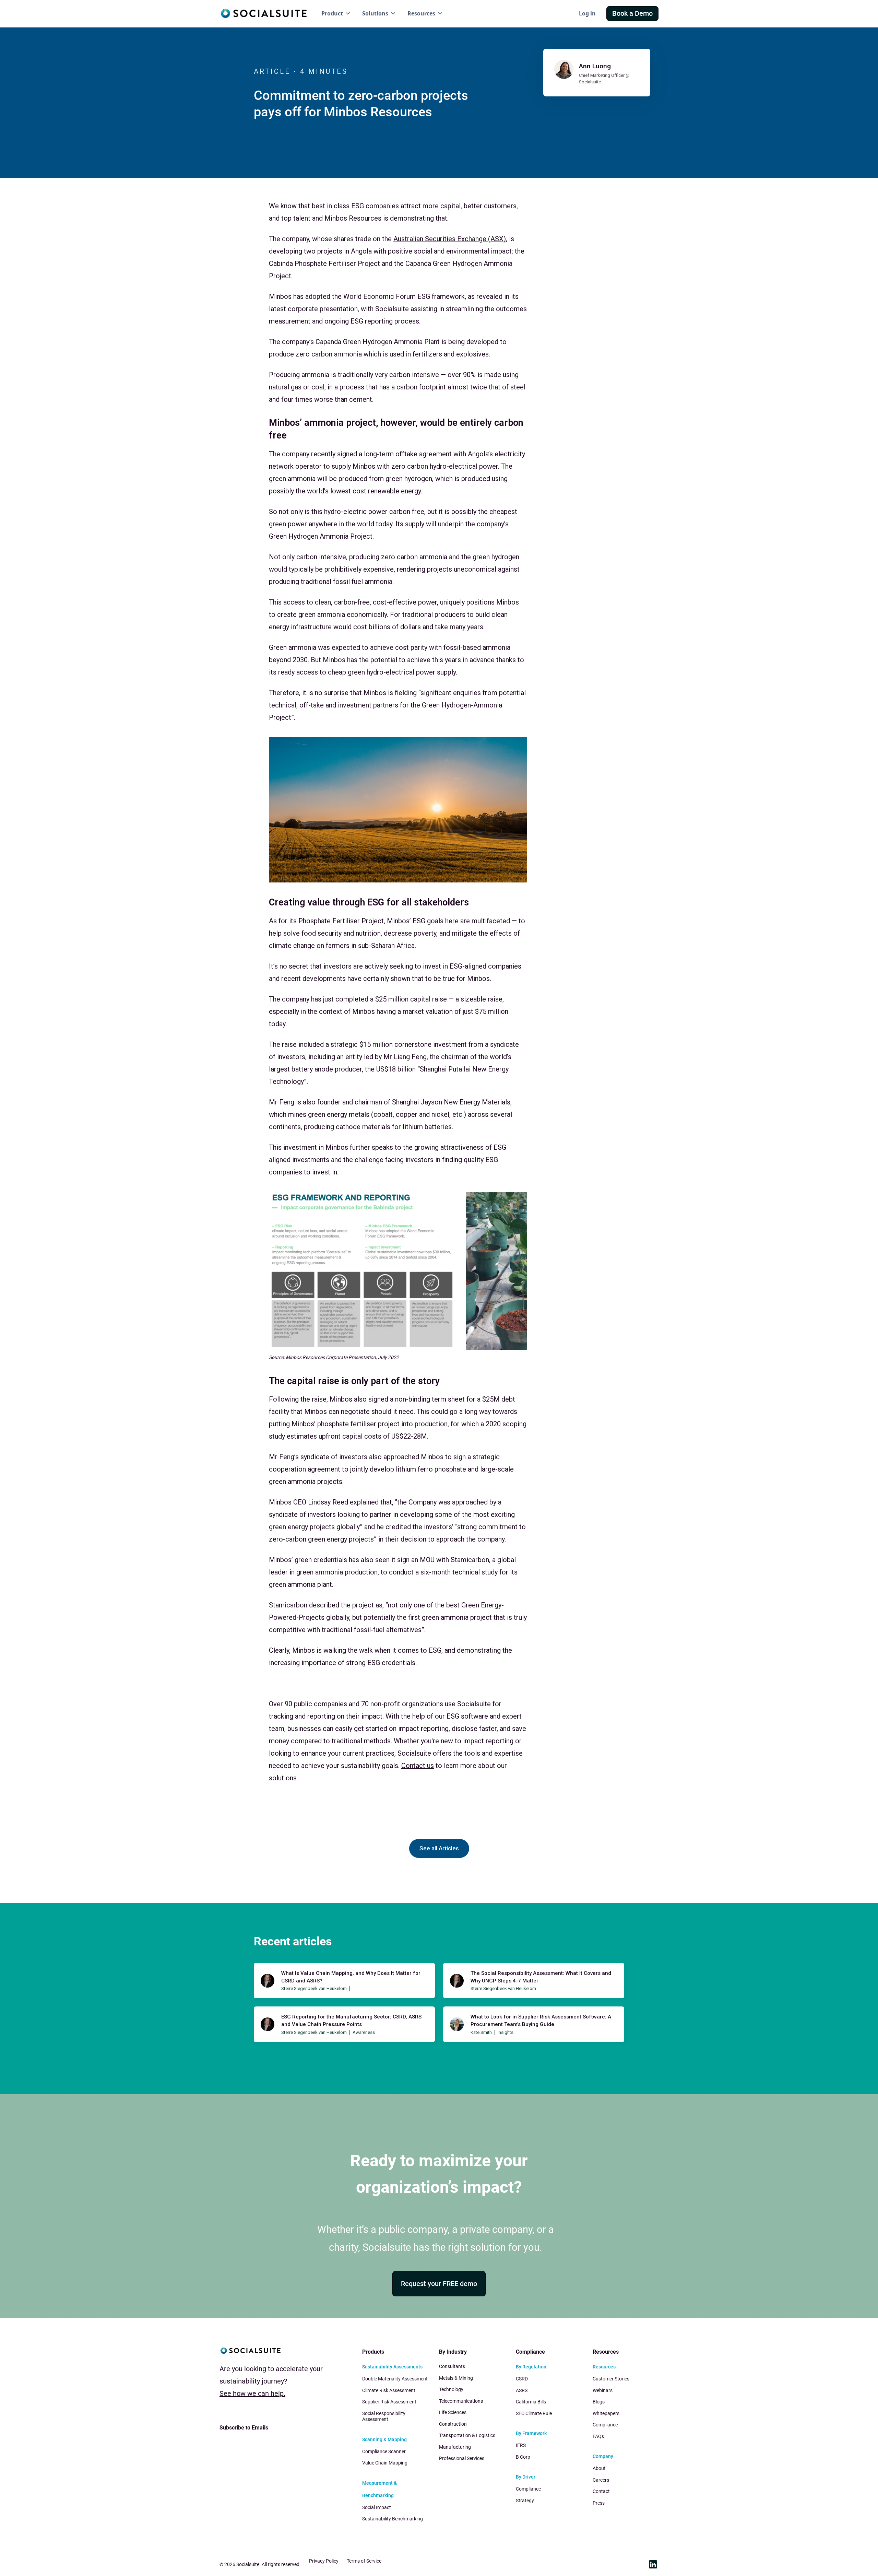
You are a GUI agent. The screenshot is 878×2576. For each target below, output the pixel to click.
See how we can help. (252, 2393)
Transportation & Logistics (467, 2435)
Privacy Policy (324, 2561)
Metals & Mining (456, 2378)
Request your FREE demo (439, 2284)
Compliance (528, 2489)
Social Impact (377, 2507)
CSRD (522, 2379)
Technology (451, 2389)
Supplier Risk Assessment (389, 2402)
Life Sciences (453, 2412)
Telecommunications (461, 2401)
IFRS (521, 2445)
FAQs (598, 2436)
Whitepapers (606, 2413)
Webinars (603, 2390)
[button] (336, 14)
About (599, 2468)
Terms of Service (364, 2561)
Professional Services (462, 2458)
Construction (453, 2424)
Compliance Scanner (384, 2451)
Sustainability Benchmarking (393, 2519)
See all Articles (439, 1848)
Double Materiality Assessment (395, 2379)
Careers (601, 2480)
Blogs (599, 2402)
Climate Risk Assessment (389, 2390)
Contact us (418, 1766)
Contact (601, 2491)
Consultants (452, 2366)
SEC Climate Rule (534, 2413)
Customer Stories (611, 2379)
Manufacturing (455, 2447)
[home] (264, 13)
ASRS (522, 2390)
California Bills (531, 2402)
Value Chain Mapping (385, 2463)
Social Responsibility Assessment (384, 2416)
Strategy (525, 2501)
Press (599, 2503)
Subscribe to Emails (244, 2428)
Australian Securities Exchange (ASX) (450, 239)
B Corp (523, 2457)
